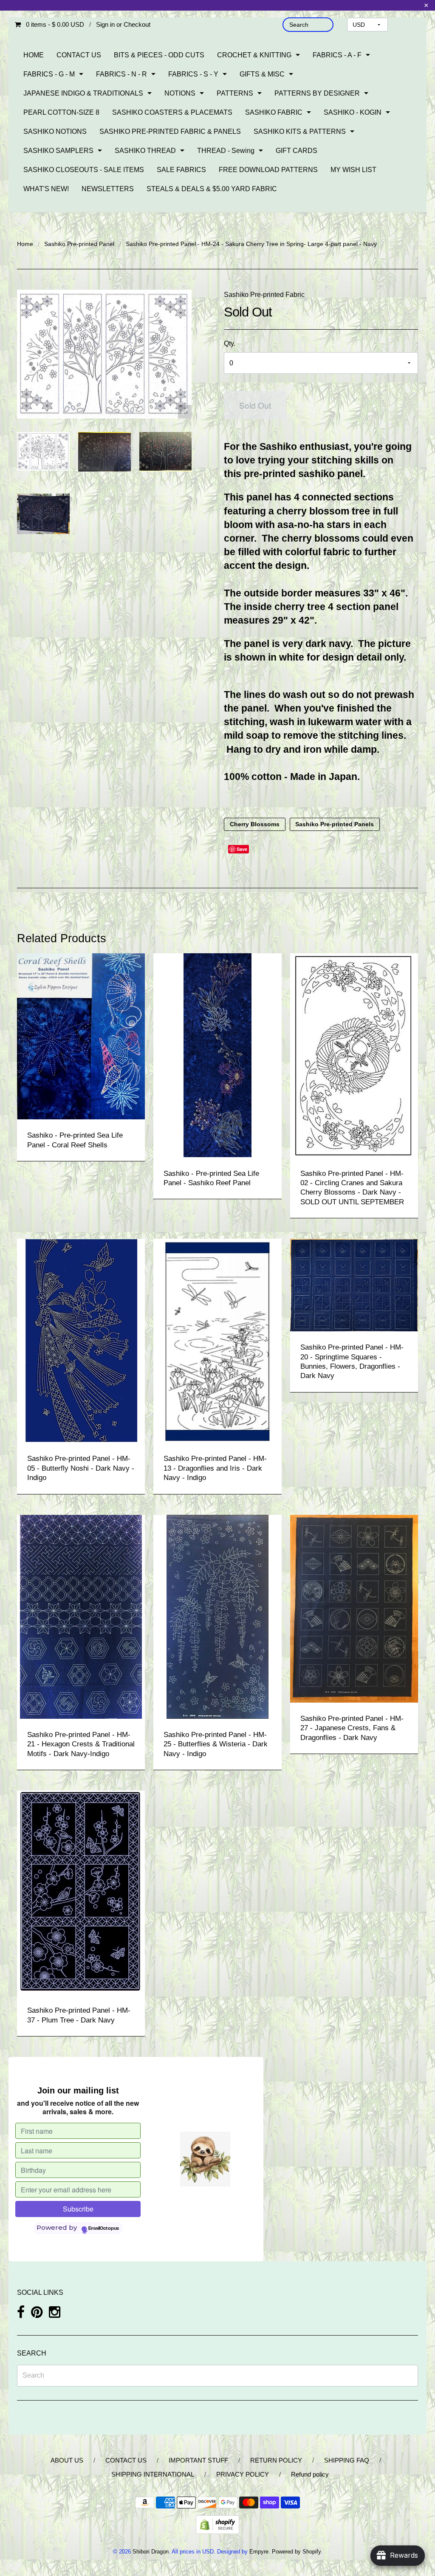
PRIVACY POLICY (243, 2474)
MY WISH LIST (353, 170)
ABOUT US (67, 2460)
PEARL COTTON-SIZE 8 (61, 112)
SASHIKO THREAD (145, 151)
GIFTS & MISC (262, 74)
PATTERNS (235, 93)
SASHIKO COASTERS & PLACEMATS (172, 112)
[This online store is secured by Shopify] (217, 2524)
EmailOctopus (104, 2229)
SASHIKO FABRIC (274, 112)
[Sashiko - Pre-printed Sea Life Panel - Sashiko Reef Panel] (217, 1055)
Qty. (230, 343)
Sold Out (255, 405)
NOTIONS (180, 93)
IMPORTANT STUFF (198, 2460)
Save (242, 849)
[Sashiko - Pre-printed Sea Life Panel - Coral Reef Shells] (81, 1036)
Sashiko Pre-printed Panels (335, 824)
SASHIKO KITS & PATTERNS (300, 131)
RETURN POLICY (276, 2460)
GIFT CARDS (297, 151)
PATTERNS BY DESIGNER (317, 93)
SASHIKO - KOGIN (353, 112)
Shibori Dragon (151, 2552)
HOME (34, 55)
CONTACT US (79, 55)
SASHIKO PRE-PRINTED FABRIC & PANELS (170, 131)
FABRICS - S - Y (193, 74)
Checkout (137, 24)
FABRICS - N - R (121, 74)
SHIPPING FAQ (347, 2460)
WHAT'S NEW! (46, 189)
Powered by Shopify (296, 2552)
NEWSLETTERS (108, 189)
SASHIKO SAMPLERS (58, 151)
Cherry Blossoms (255, 824)
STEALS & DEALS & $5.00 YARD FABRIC (212, 189)
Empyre (259, 2552)
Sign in (105, 24)
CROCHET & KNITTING (254, 55)
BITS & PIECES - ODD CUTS (159, 55)
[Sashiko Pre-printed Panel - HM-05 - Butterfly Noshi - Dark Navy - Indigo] (81, 1340)
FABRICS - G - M (49, 74)
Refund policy (310, 2474)
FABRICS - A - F (337, 55)
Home (25, 244)
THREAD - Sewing (226, 151)
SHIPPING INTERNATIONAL (153, 2474)
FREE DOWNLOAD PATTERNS (268, 170)
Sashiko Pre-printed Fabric (264, 295)
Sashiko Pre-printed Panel (79, 244)
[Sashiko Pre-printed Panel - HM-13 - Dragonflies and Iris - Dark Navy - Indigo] (217, 1340)
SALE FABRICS (181, 170)
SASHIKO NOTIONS (55, 131)
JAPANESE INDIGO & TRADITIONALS (83, 93)
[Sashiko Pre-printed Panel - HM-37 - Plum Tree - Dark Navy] (81, 1892)
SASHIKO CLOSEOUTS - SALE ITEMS (84, 170)
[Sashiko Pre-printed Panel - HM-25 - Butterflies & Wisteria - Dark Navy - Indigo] (217, 1616)
